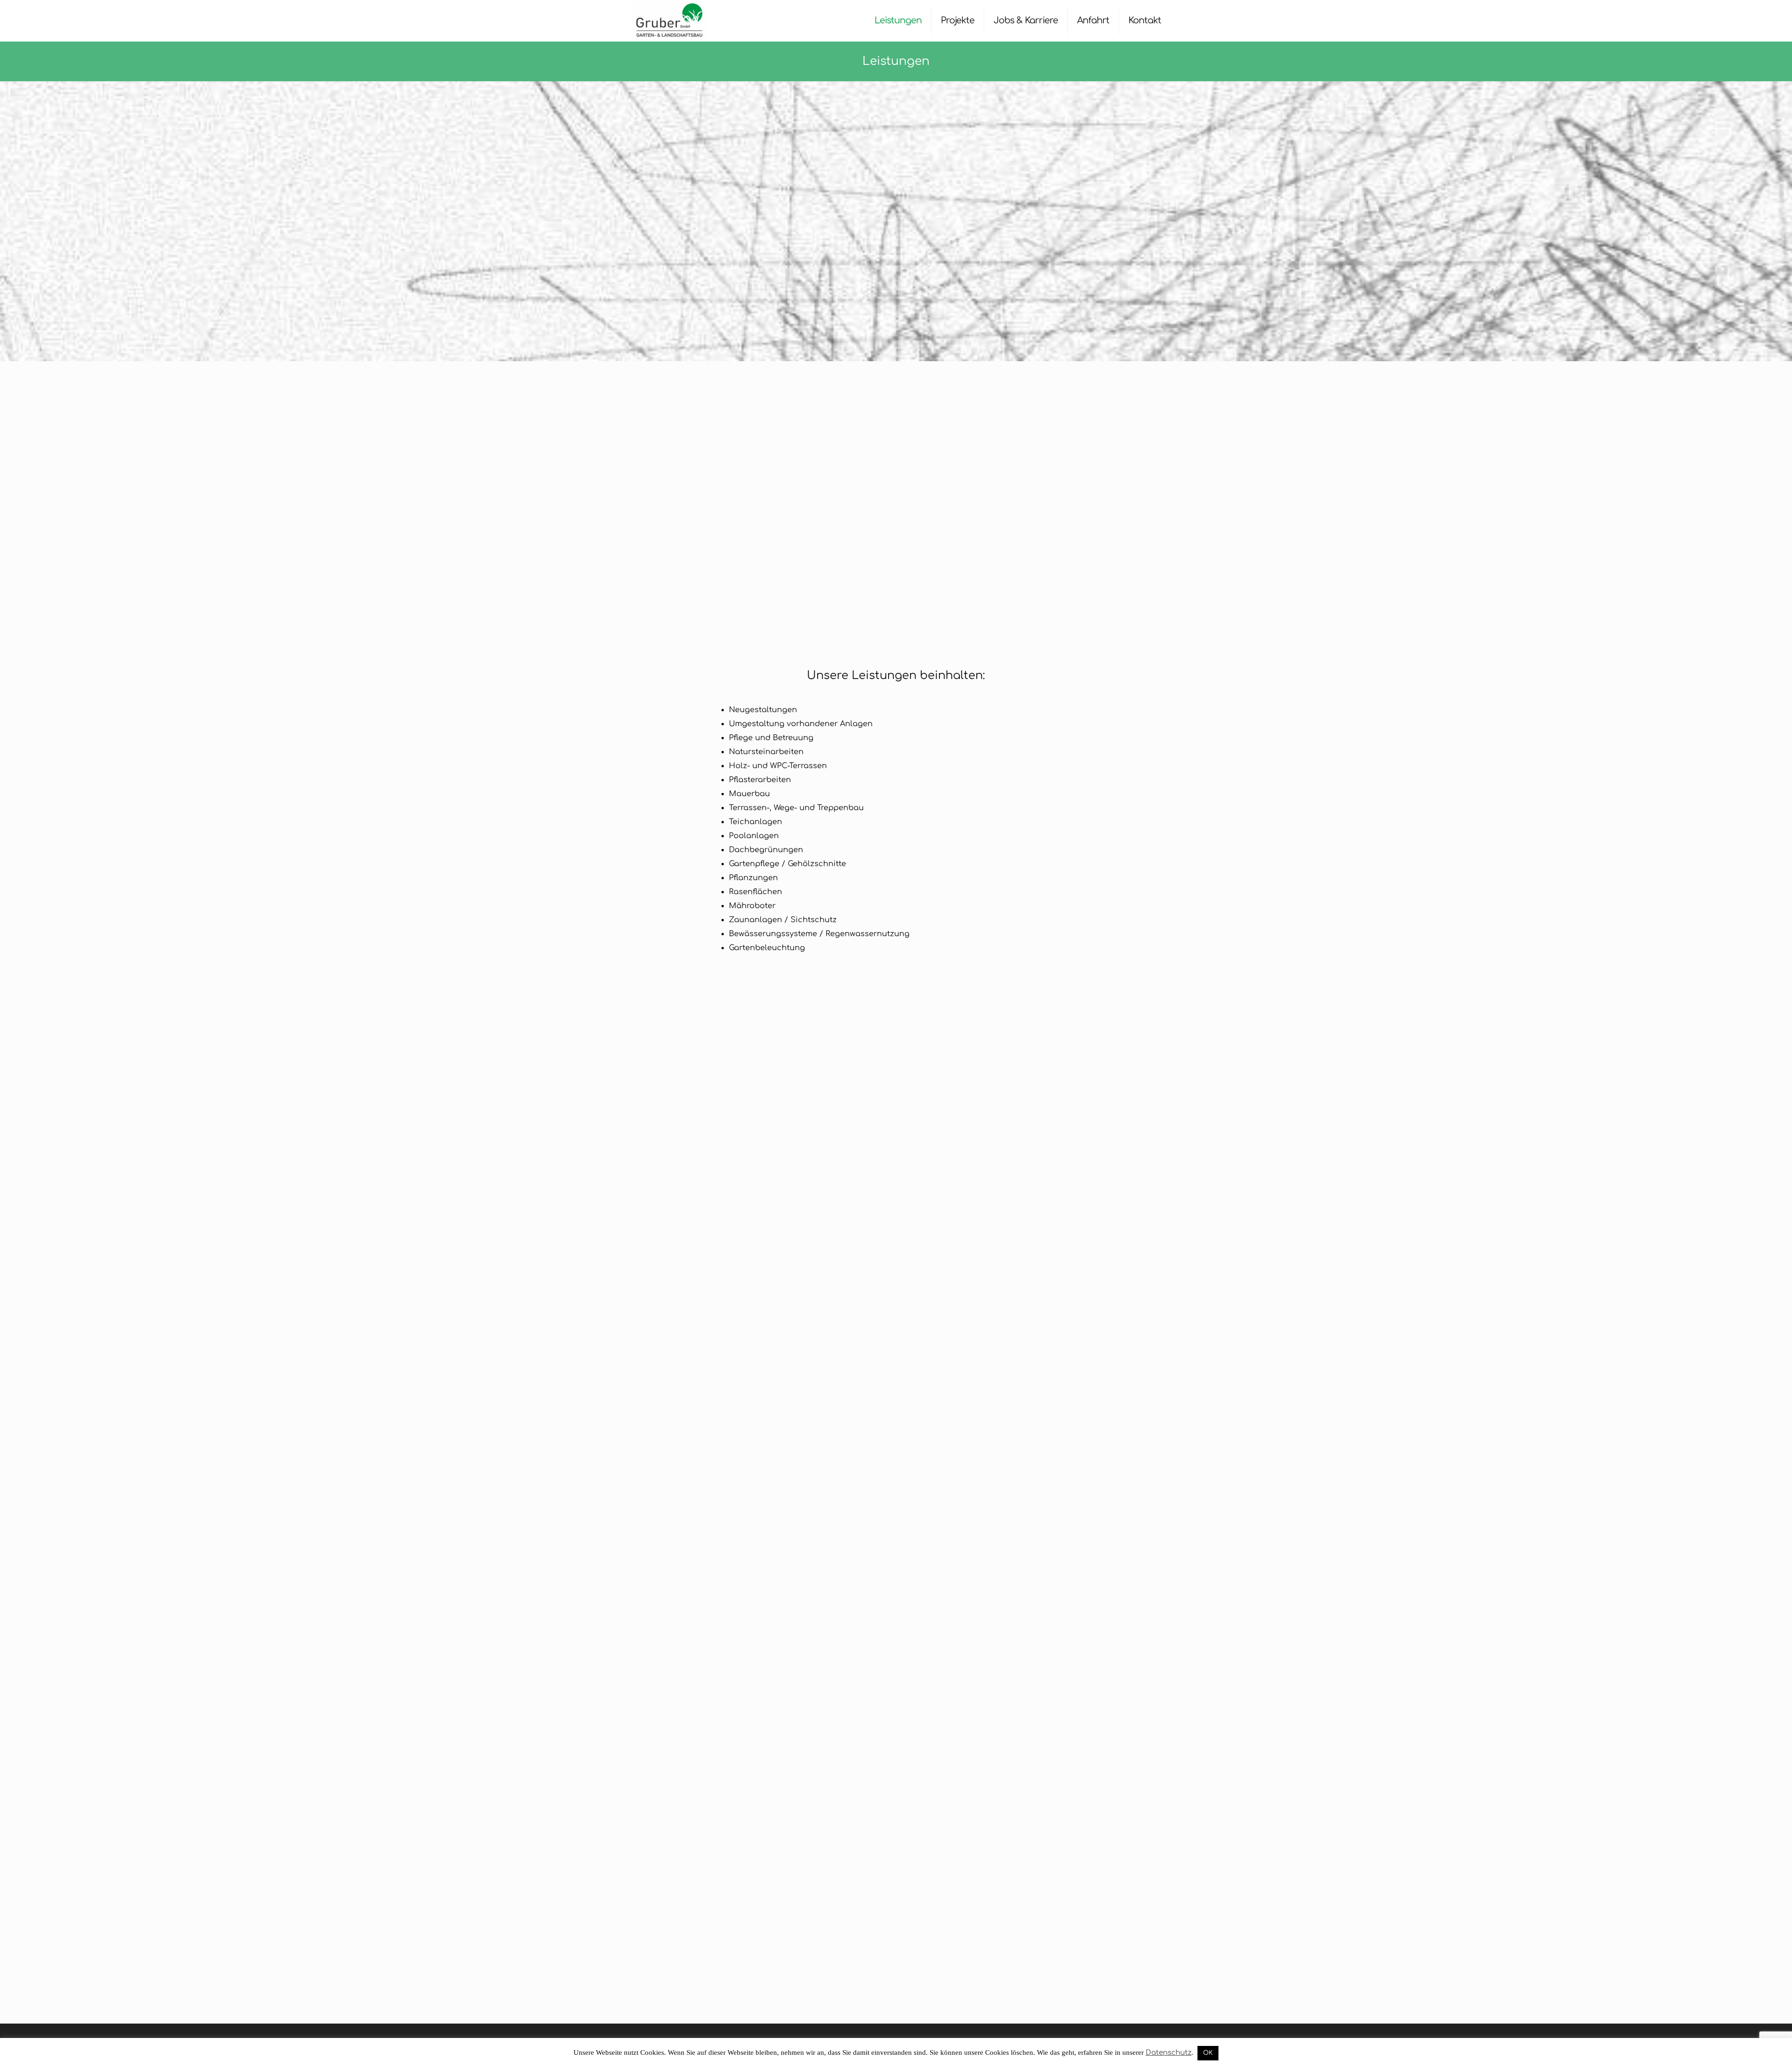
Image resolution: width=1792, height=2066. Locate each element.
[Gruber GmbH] (669, 21)
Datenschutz (1169, 2053)
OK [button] (1208, 2053)
